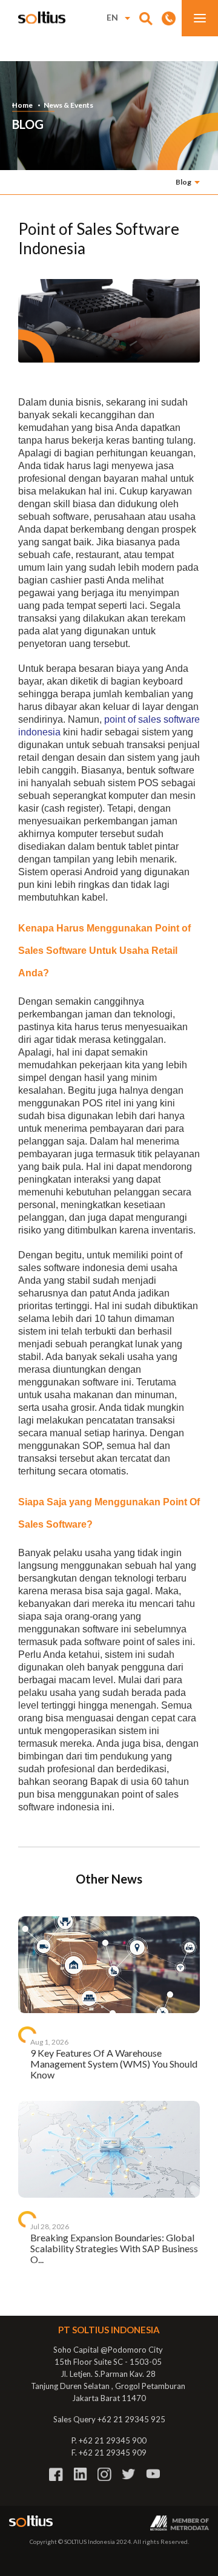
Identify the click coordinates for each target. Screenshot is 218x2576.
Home (22, 105)
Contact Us (169, 18)
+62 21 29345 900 (113, 2440)
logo (42, 18)
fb (56, 2474)
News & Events (68, 105)
